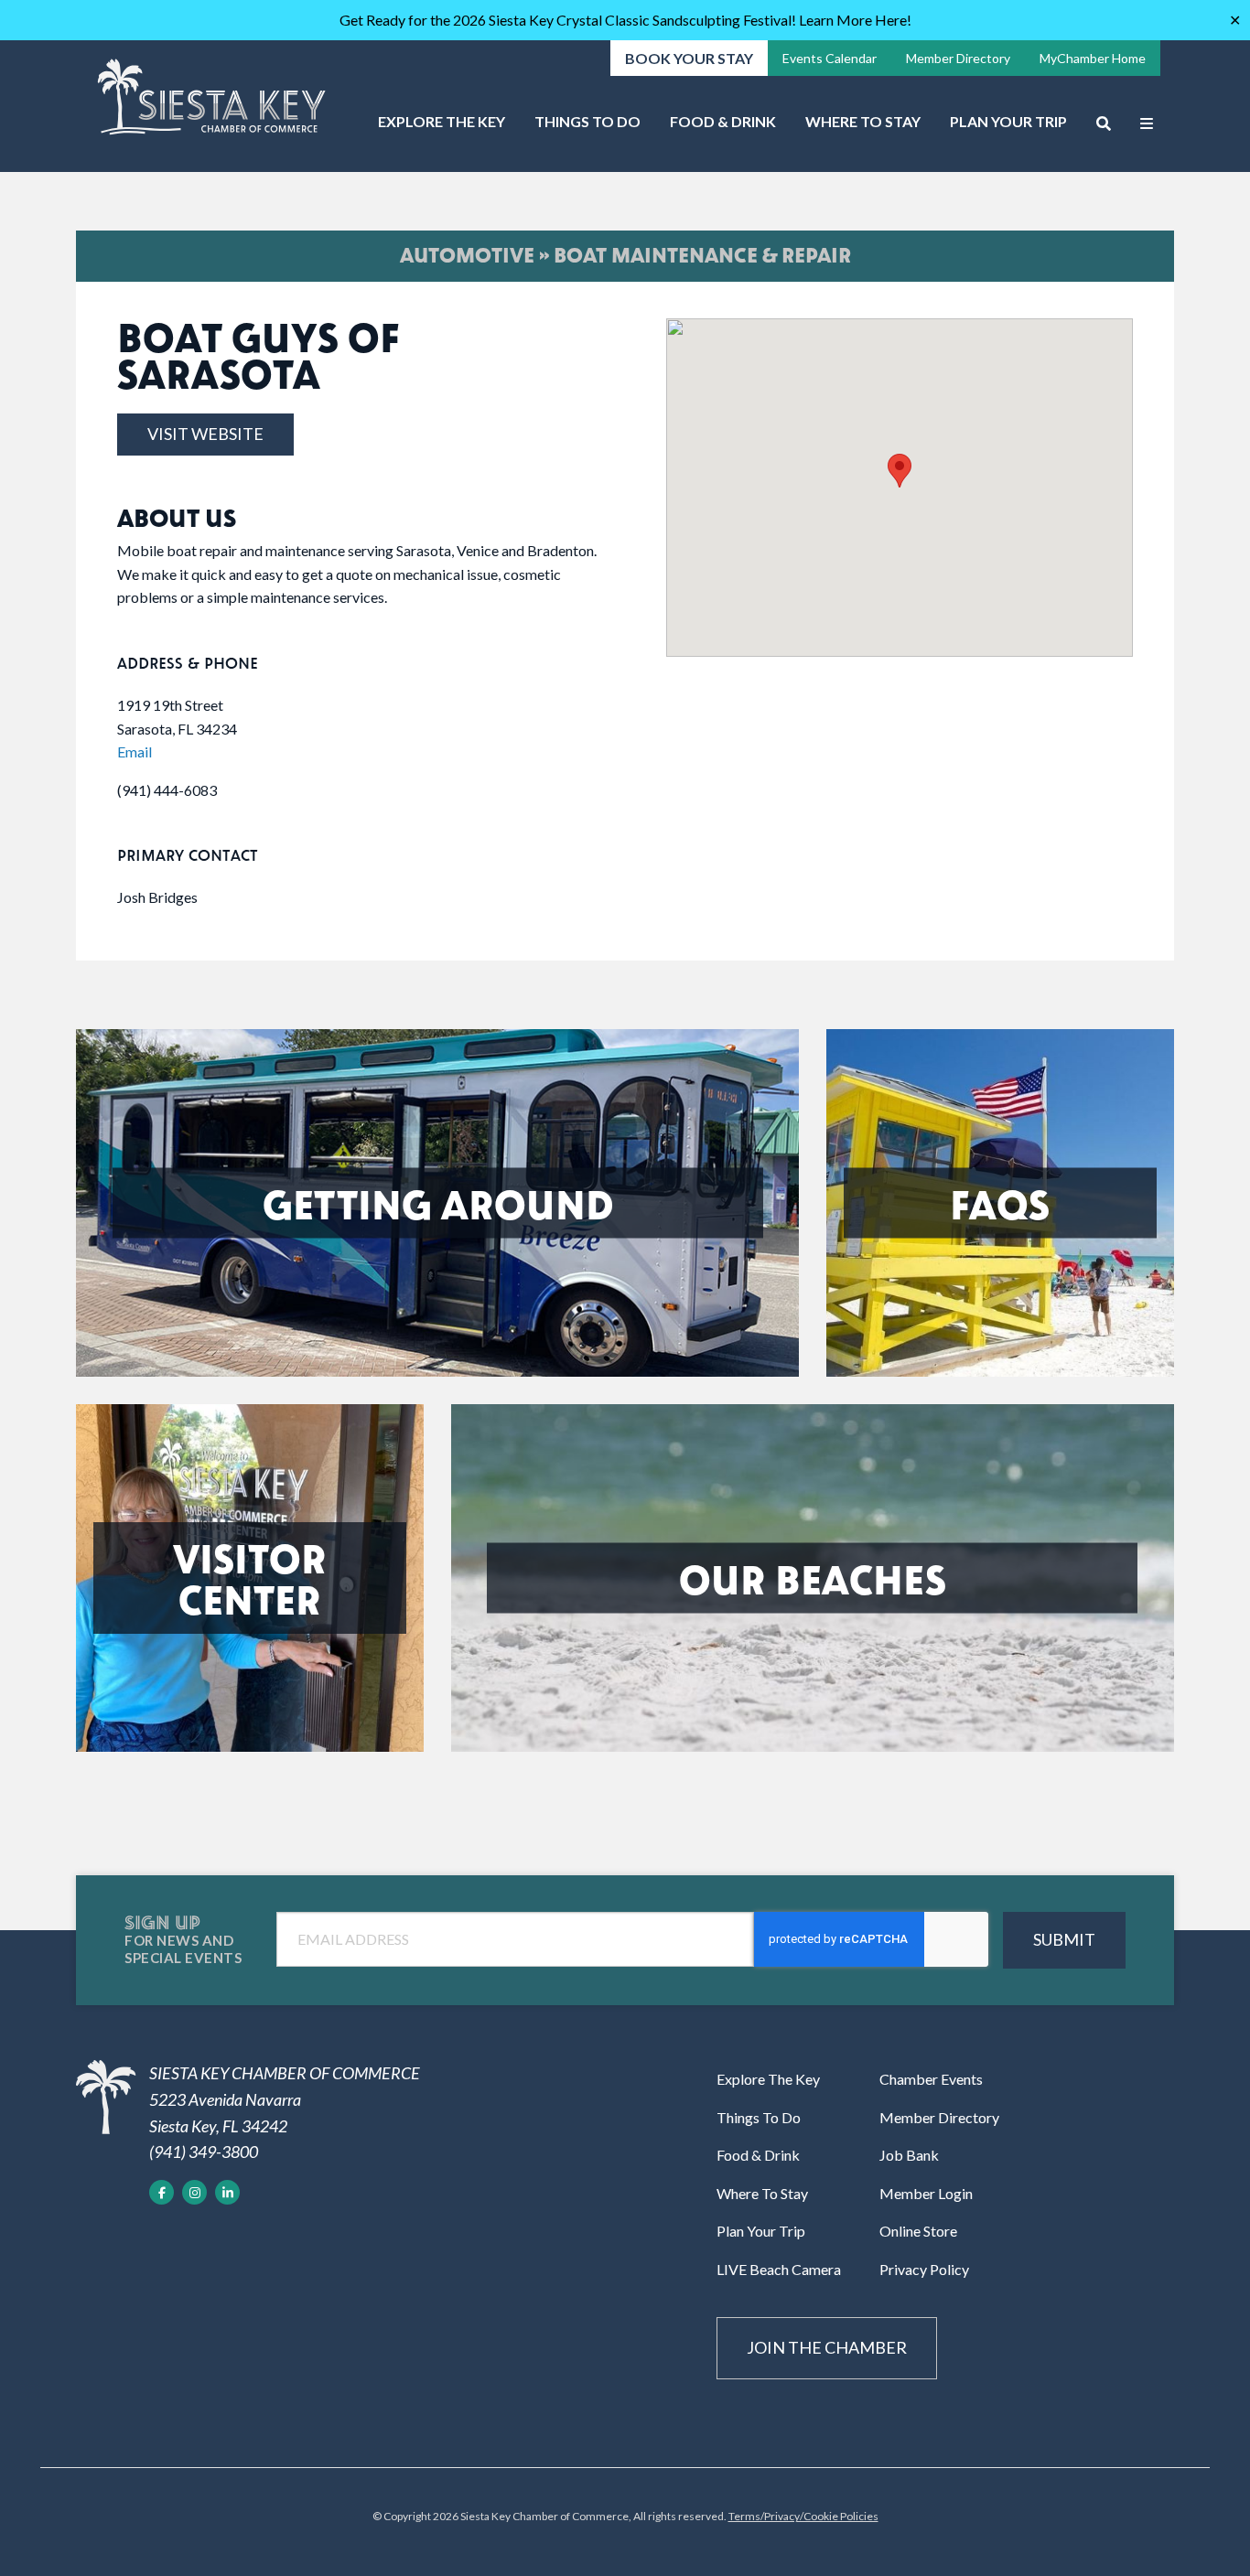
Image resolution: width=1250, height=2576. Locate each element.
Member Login (926, 2193)
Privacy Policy (924, 2269)
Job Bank (909, 2155)
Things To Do (587, 121)
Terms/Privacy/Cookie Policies (803, 2516)
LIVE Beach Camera (779, 2269)
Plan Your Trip (1008, 121)
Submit (1064, 1939)
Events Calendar (830, 58)
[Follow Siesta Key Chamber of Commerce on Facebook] (162, 2192)
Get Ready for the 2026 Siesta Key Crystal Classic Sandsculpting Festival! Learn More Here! (625, 20)
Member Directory (958, 58)
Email (135, 751)
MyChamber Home (1093, 58)
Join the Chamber (827, 2347)
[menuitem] (442, 128)
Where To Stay (863, 121)
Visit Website (205, 434)
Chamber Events (931, 2079)
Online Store (918, 2231)
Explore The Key (442, 121)
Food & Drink (723, 121)
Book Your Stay (689, 58)
